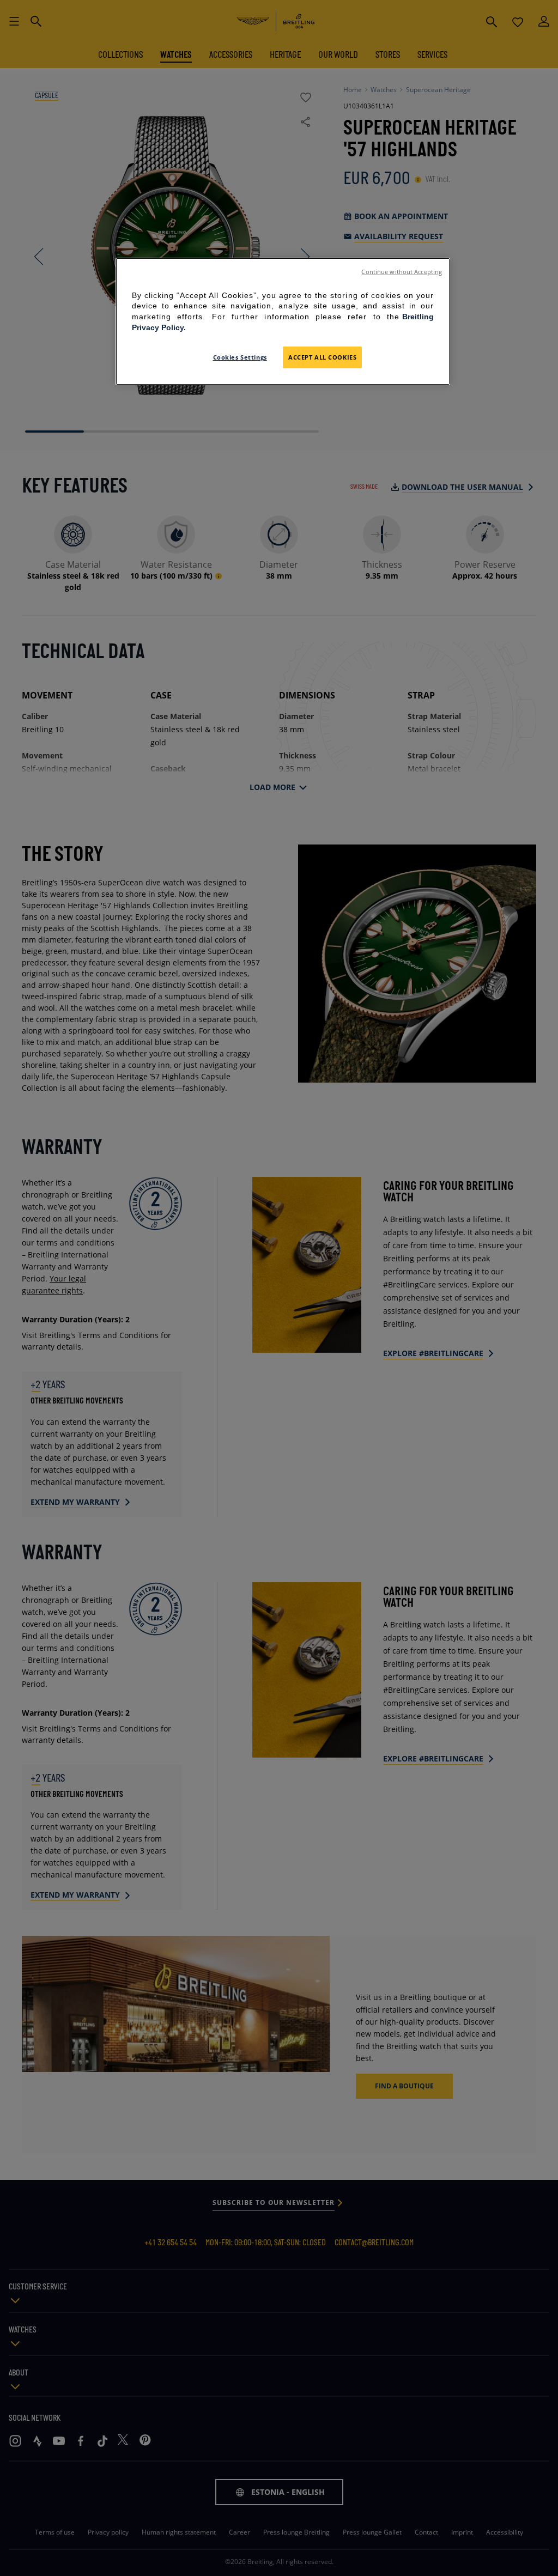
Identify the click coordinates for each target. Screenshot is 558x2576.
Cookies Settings (240, 357)
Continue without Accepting (402, 272)
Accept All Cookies (322, 357)
